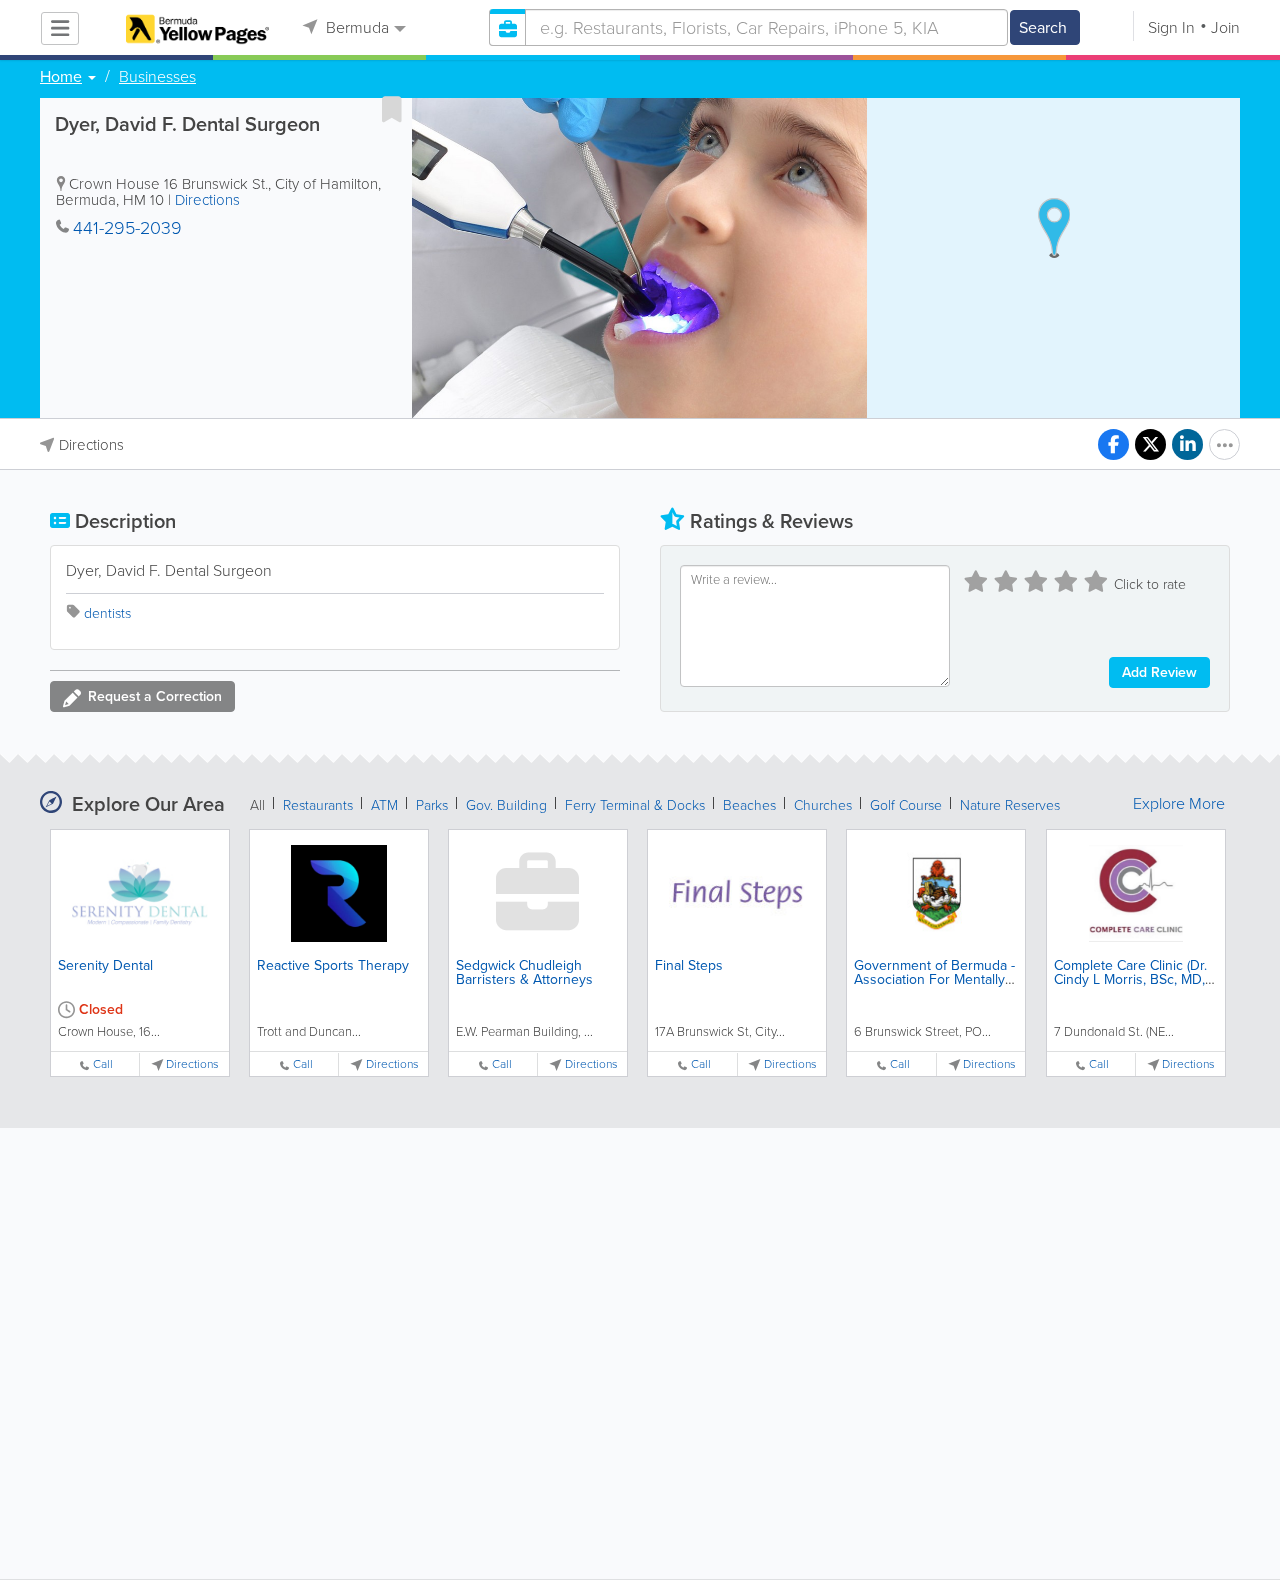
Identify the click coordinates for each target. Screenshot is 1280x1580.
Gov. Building (506, 805)
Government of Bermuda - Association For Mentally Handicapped (934, 979)
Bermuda (355, 27)
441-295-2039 (127, 228)
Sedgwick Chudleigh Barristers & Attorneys (524, 972)
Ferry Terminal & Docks (635, 805)
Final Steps (689, 965)
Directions (207, 200)
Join (1225, 27)
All (257, 805)
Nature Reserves (1010, 805)
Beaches (749, 805)
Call (103, 1064)
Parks (432, 805)
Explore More (1179, 804)
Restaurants (318, 805)
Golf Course (906, 805)
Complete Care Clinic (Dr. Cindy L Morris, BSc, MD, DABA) (1130, 979)
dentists (107, 613)
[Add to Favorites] (392, 109)
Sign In (1171, 27)
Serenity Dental (105, 965)
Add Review (1159, 672)
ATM (384, 805)
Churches (823, 805)
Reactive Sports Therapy (333, 965)
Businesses (157, 77)
